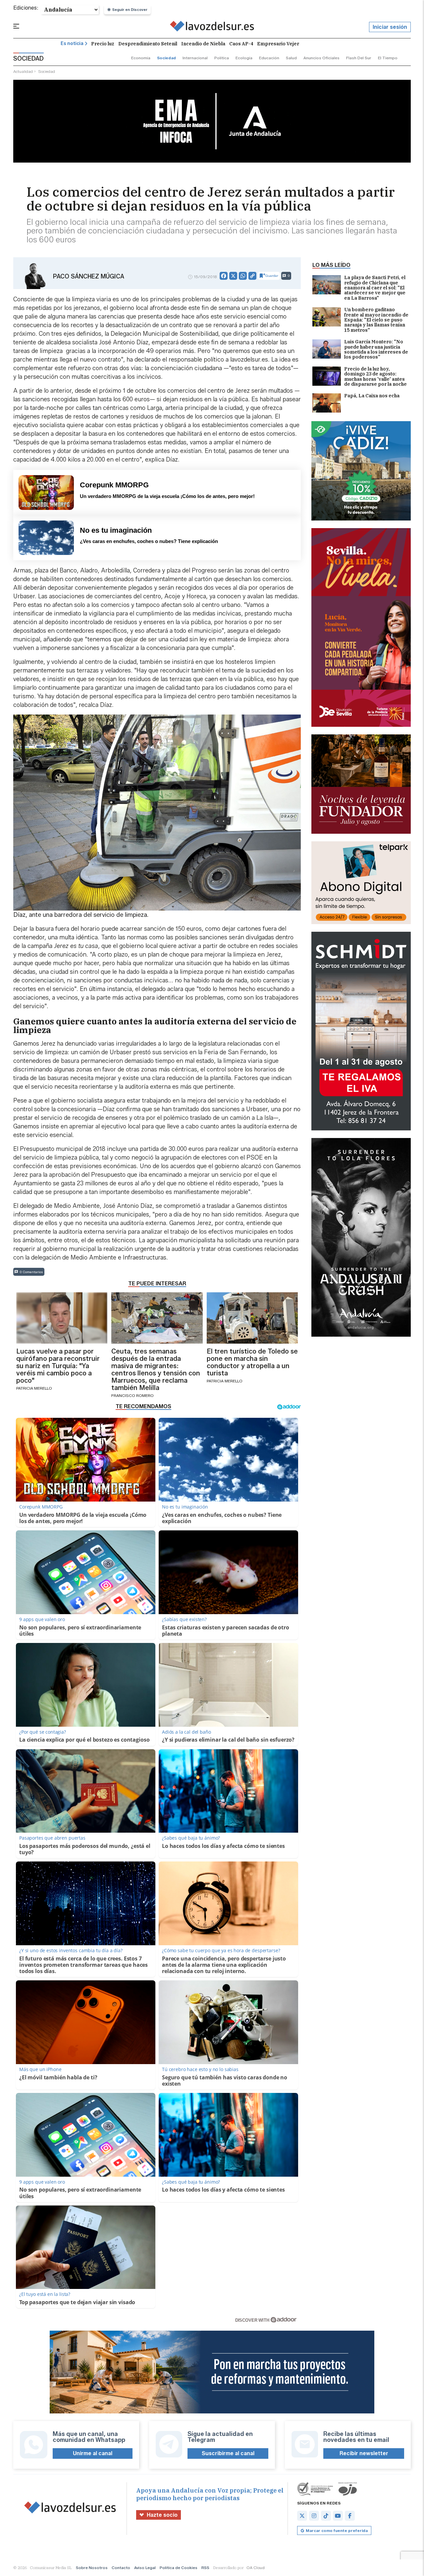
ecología (244, 58)
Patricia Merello (34, 1388)
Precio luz (103, 44)
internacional (195, 58)
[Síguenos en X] (302, 2516)
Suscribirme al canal (228, 2453)
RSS (205, 2568)
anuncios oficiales (321, 58)
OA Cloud (256, 2568)
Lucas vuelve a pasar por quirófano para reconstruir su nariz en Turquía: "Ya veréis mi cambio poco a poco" (58, 1366)
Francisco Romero (132, 1395)
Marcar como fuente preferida (337, 2530)
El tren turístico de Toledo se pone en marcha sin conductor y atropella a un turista (252, 1362)
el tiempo (388, 58)
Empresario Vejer (278, 44)
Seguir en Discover (130, 10)
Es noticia (72, 44)
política (222, 58)
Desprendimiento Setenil (148, 44)
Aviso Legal (145, 2568)
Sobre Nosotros (92, 2568)
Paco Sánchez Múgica (89, 276)
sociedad (166, 58)
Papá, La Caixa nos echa (372, 396)
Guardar (272, 276)
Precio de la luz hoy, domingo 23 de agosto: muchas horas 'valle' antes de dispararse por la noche (375, 377)
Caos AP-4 (241, 44)
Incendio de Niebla (203, 44)
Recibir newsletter (364, 2453)
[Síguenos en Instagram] (314, 2516)
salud (291, 58)
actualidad (23, 71)
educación (269, 58)
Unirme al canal (93, 2453)
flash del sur (359, 58)
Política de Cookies (179, 2568)
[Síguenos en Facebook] (350, 2516)
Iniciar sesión (390, 27)
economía (141, 58)
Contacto (121, 2568)
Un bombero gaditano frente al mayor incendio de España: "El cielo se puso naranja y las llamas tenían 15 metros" (376, 320)
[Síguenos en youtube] (338, 2516)
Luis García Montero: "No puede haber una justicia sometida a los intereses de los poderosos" (376, 350)
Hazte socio (162, 2515)
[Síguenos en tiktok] (326, 2516)
